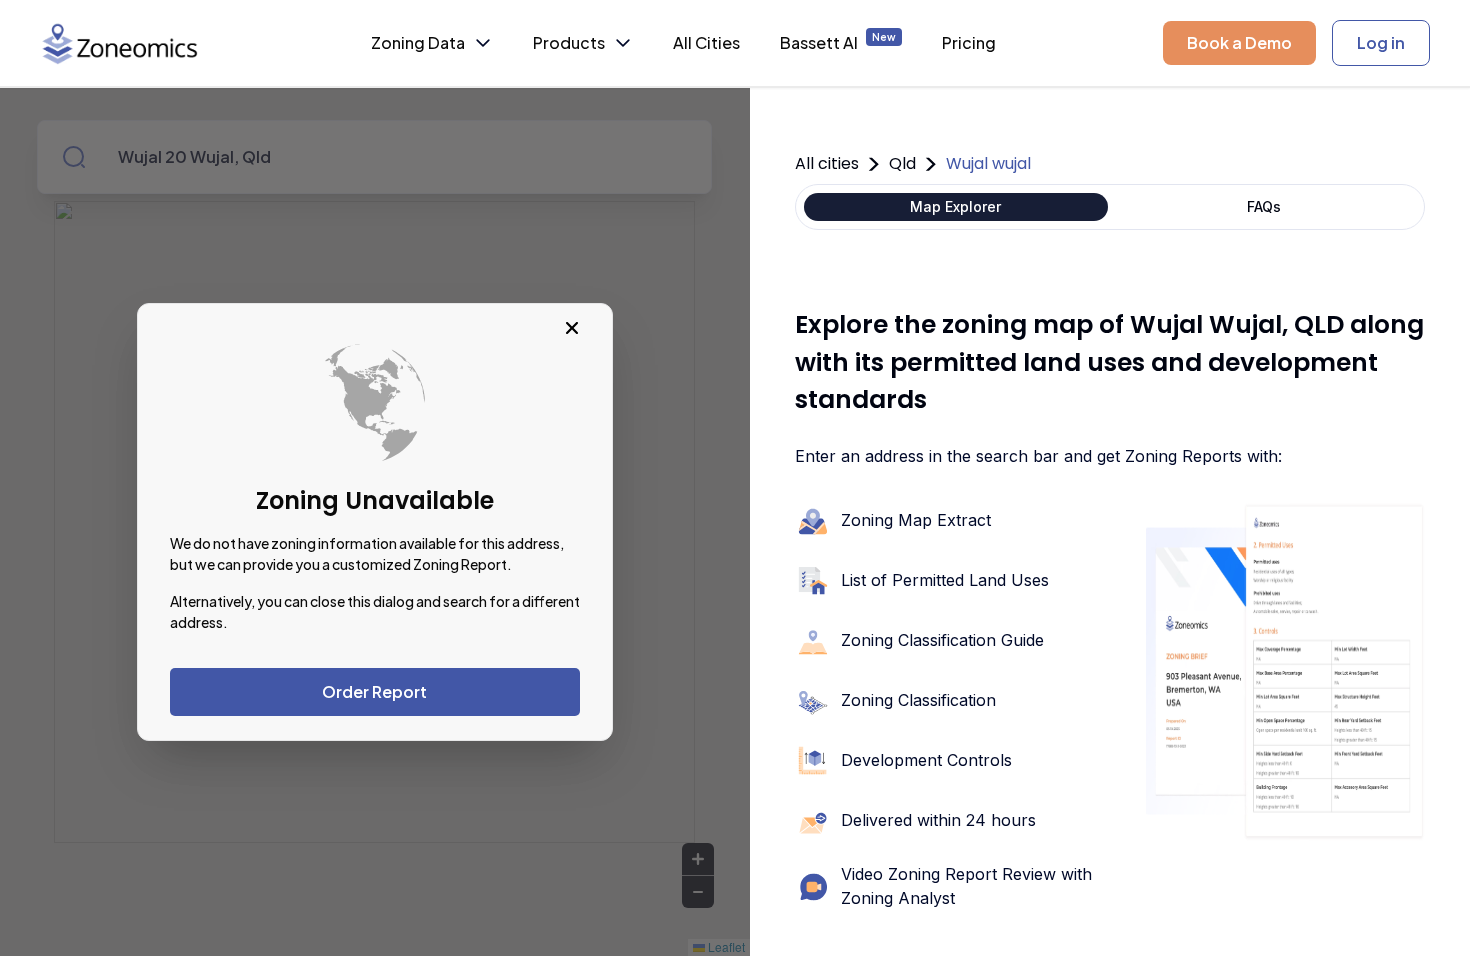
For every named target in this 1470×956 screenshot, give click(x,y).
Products (569, 42)
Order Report (374, 691)
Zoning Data (418, 42)
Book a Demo (1239, 42)
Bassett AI (838, 42)
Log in (1381, 42)
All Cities (706, 42)
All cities (827, 163)
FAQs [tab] (1264, 206)
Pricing (969, 42)
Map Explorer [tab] (955, 206)
